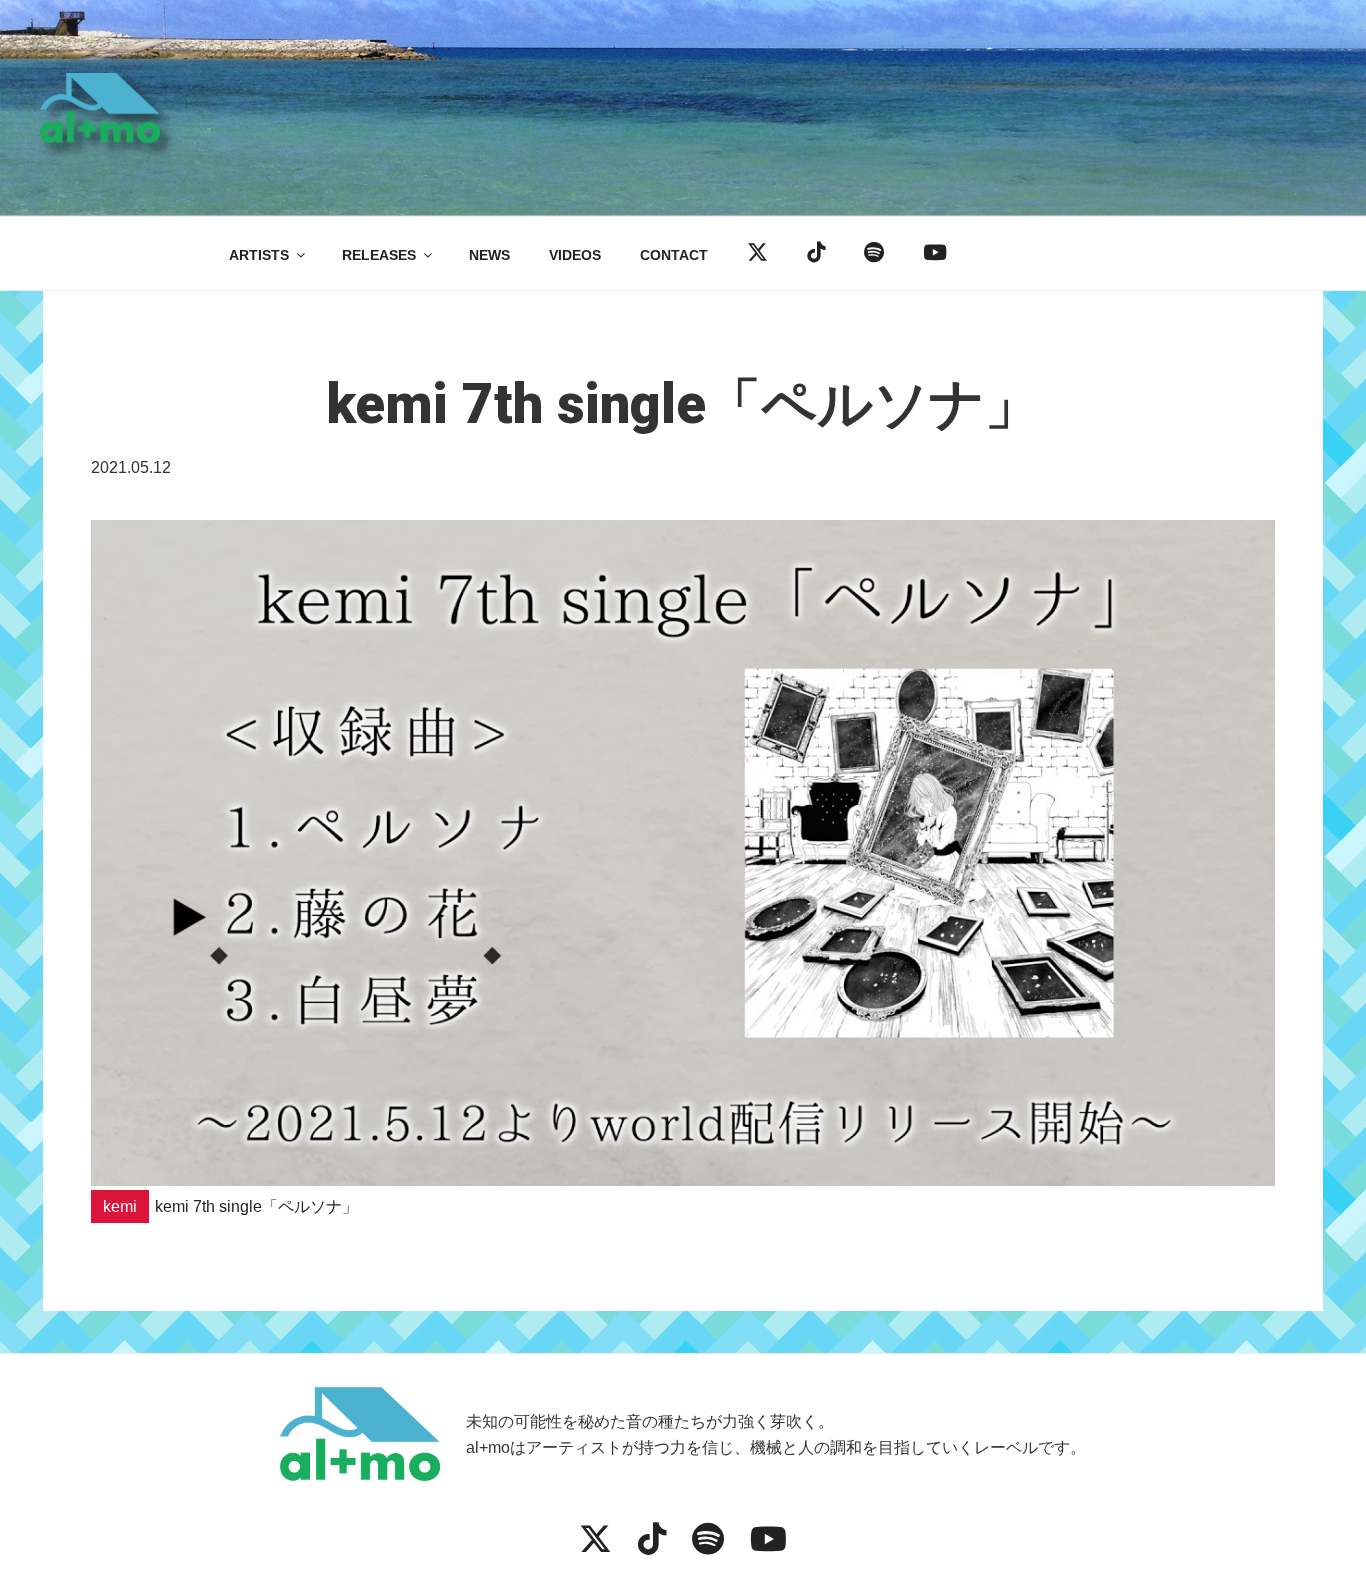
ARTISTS (259, 255)
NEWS (489, 255)
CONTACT (674, 255)
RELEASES (379, 255)
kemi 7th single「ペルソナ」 (256, 1206)
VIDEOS (575, 255)
